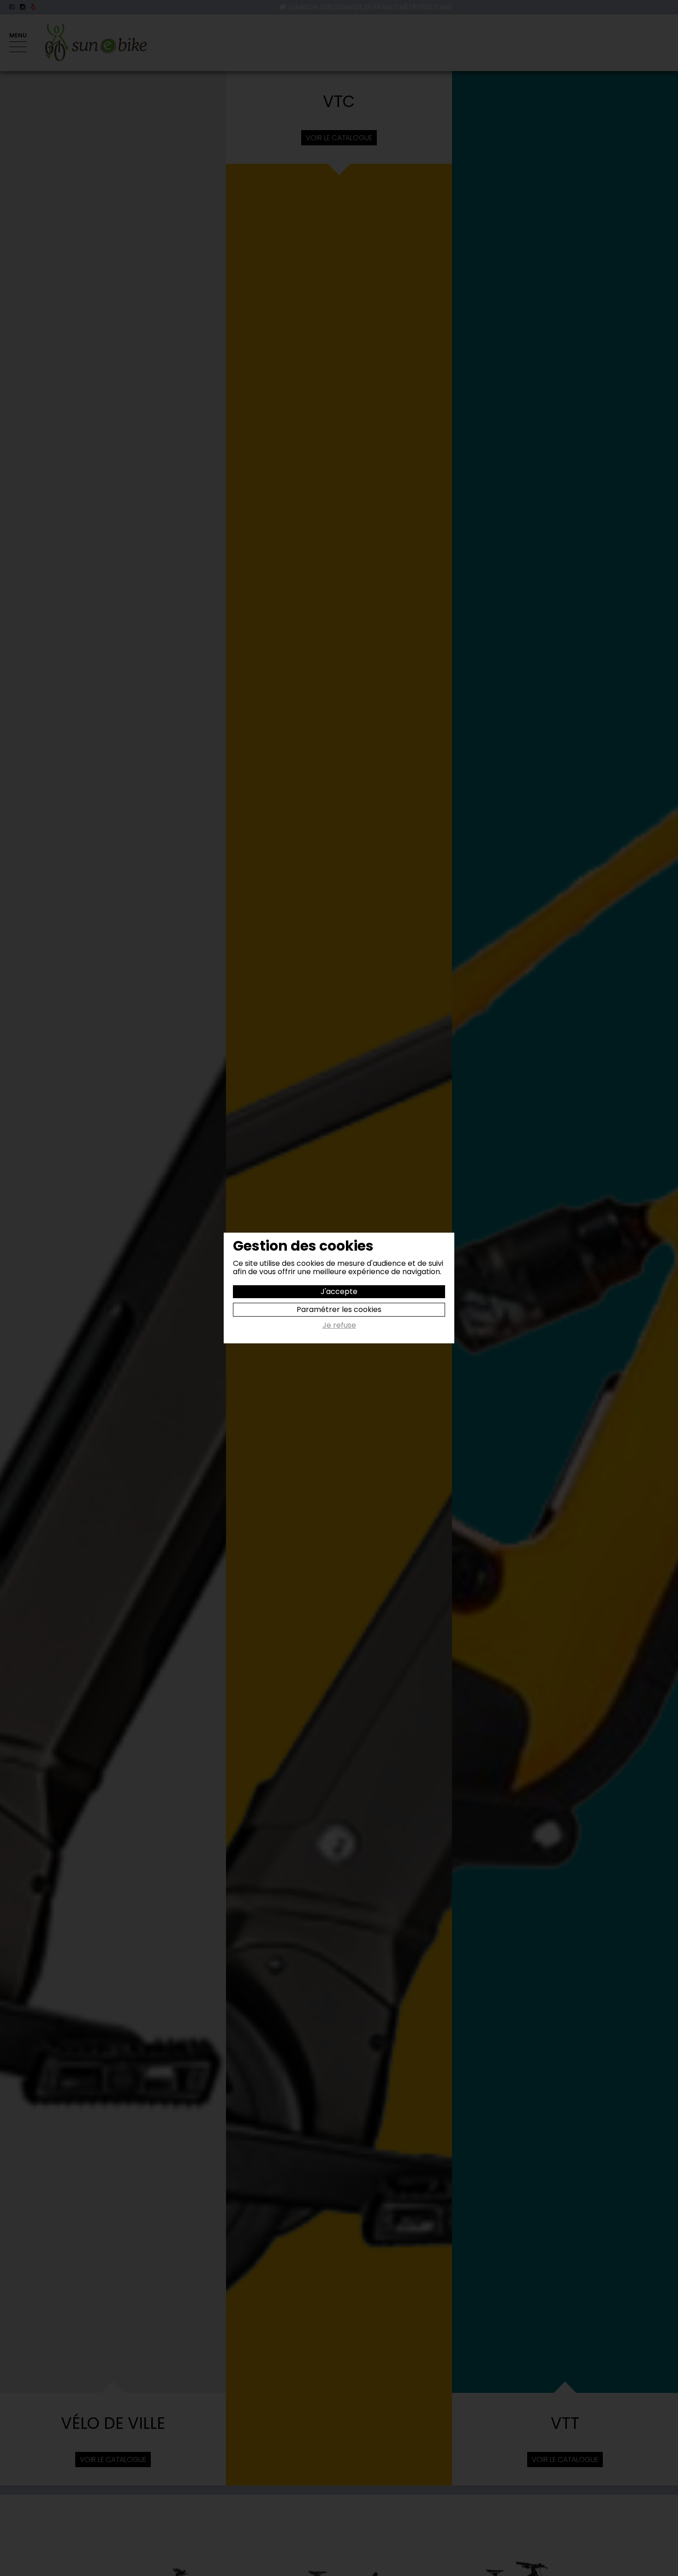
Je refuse (339, 1326)
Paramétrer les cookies (339, 1309)
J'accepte (339, 1291)
